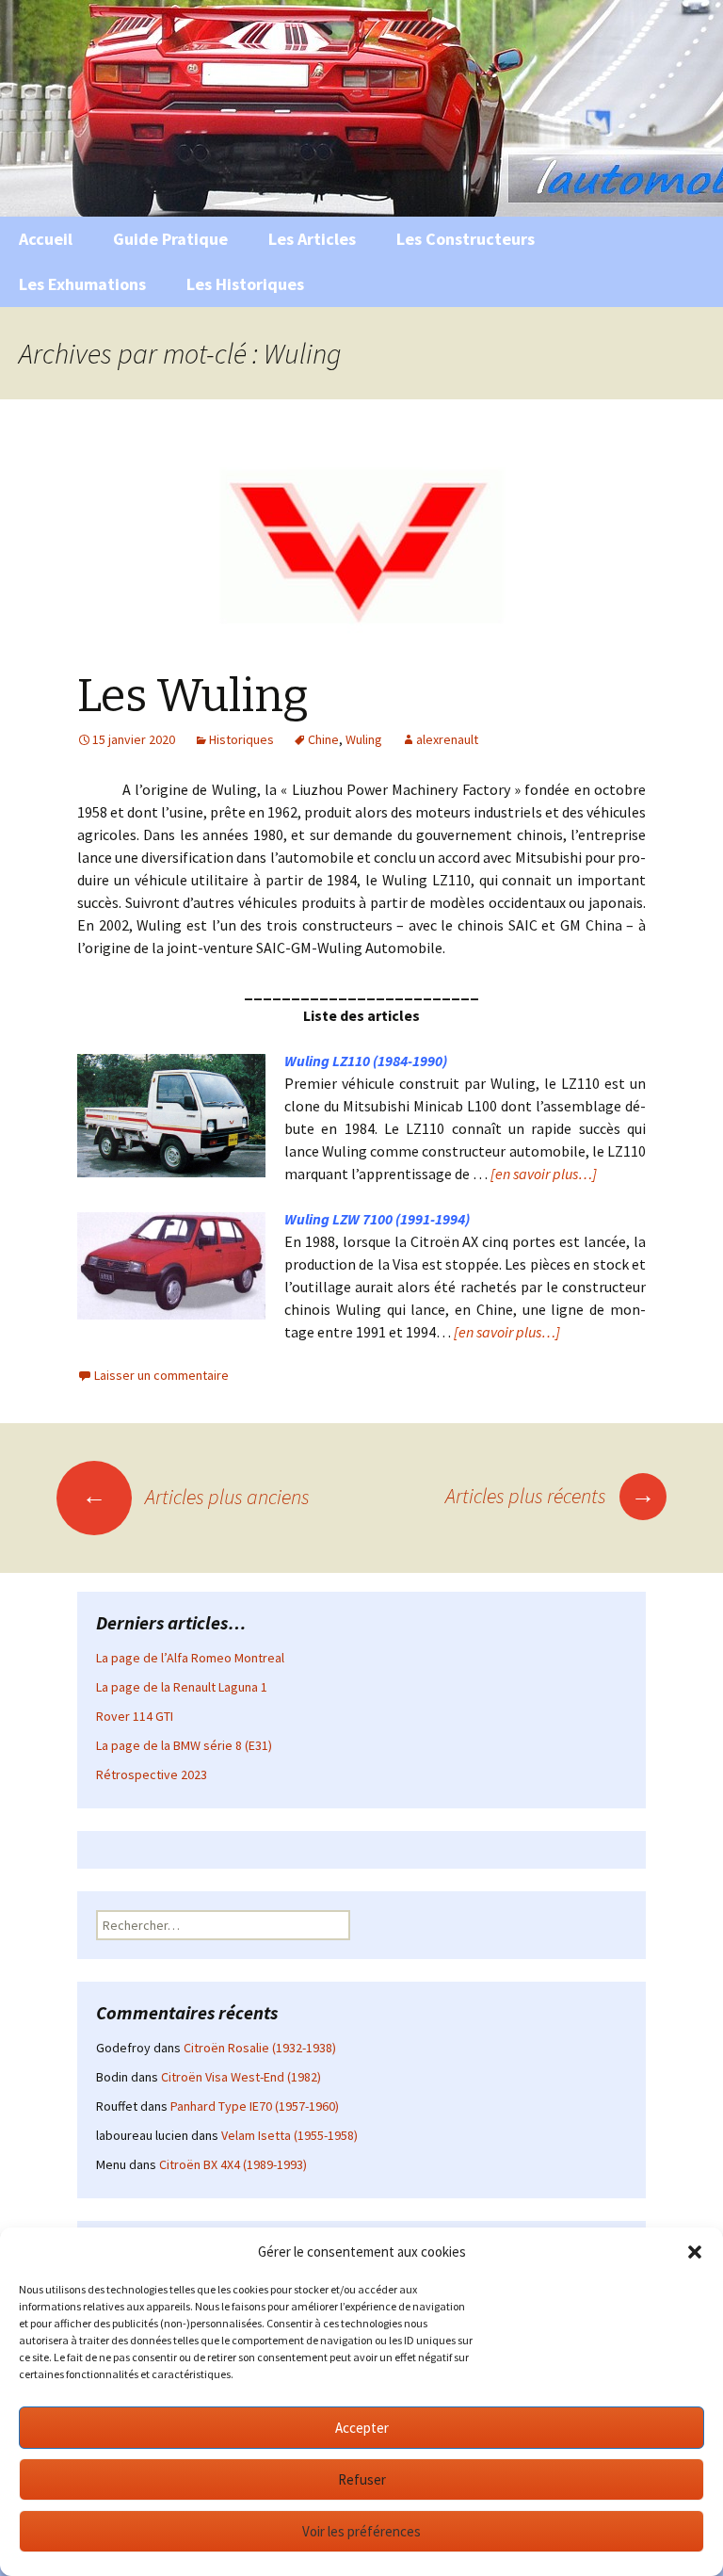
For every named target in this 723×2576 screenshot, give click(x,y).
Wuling (364, 739)
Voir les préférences (361, 2531)
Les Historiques (245, 284)
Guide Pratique (170, 239)
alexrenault (447, 739)
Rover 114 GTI (135, 1716)
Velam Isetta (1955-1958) (289, 2135)
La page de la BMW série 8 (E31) (184, 1745)
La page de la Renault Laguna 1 (182, 1687)
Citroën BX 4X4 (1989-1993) (233, 2164)
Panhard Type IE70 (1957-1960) (255, 2106)
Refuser (362, 2479)
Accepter (362, 2428)
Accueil (46, 239)
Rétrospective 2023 (152, 1774)
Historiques (241, 739)
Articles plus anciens (196, 1497)
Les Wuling (193, 696)
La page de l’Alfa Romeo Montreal (190, 1658)
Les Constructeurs (466, 239)
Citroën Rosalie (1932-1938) (260, 2048)
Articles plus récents (550, 1496)
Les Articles (312, 239)
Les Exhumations (82, 284)
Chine (323, 739)
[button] (695, 2252)
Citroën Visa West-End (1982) (241, 2077)
